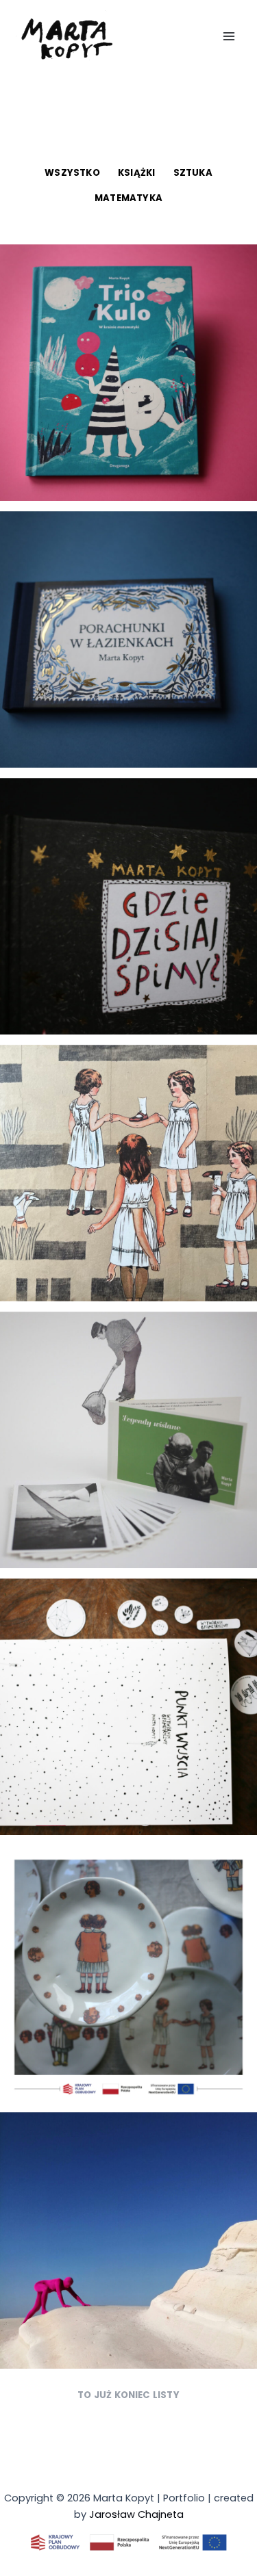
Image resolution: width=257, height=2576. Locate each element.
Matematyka (128, 198)
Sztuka (193, 173)
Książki (136, 173)
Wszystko (72, 173)
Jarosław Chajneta (136, 2514)
